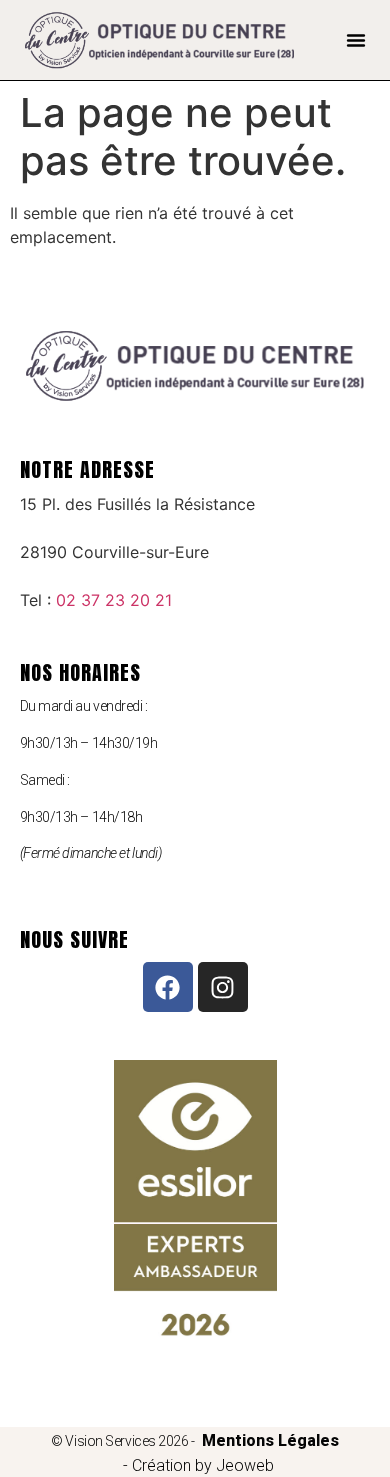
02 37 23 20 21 (114, 600)
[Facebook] (168, 987)
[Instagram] (223, 987)
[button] (356, 40)
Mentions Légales (270, 1440)
